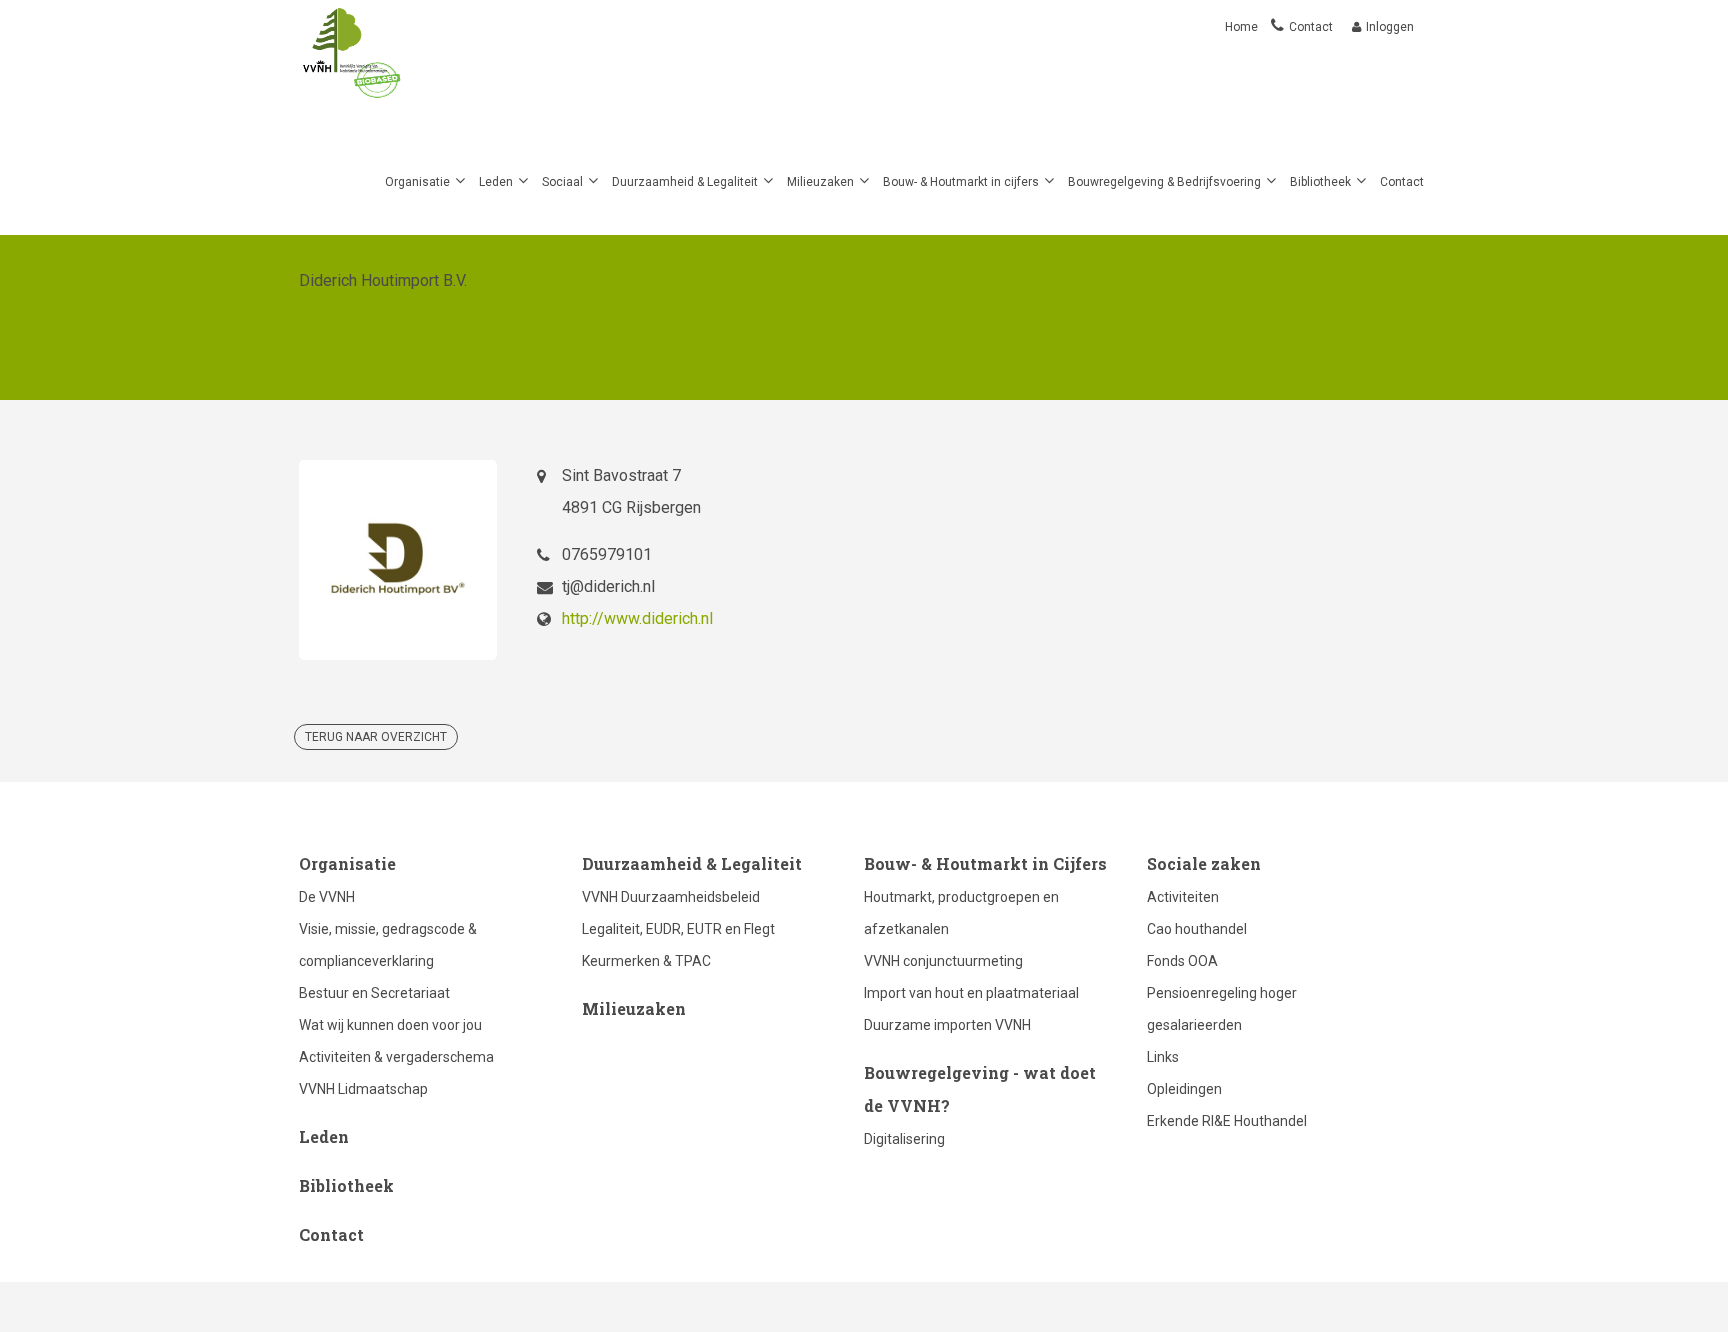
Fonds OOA (1182, 961)
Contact (1311, 27)
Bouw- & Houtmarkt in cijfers (961, 182)
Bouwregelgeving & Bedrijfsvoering (1164, 182)
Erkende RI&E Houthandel (1227, 1121)
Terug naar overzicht (376, 737)
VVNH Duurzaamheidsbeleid (671, 897)
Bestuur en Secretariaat (374, 993)
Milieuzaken (820, 182)
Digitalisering (904, 1139)
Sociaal (562, 182)
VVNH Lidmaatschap (363, 1089)
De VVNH (327, 897)
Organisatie (417, 182)
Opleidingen (1184, 1089)
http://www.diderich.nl (637, 618)
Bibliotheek (1320, 182)
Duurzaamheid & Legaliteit (685, 182)
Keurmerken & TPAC (646, 961)
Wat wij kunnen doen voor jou (390, 1025)
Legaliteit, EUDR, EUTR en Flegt (678, 929)
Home (1243, 27)
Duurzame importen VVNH (947, 1025)
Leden (496, 182)
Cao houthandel (1197, 929)
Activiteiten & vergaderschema (396, 1057)
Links (1163, 1057)
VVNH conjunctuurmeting (943, 961)
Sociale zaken (1204, 863)
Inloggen (1390, 27)
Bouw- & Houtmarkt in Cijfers (985, 863)
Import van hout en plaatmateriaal (971, 993)
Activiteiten (1183, 897)
